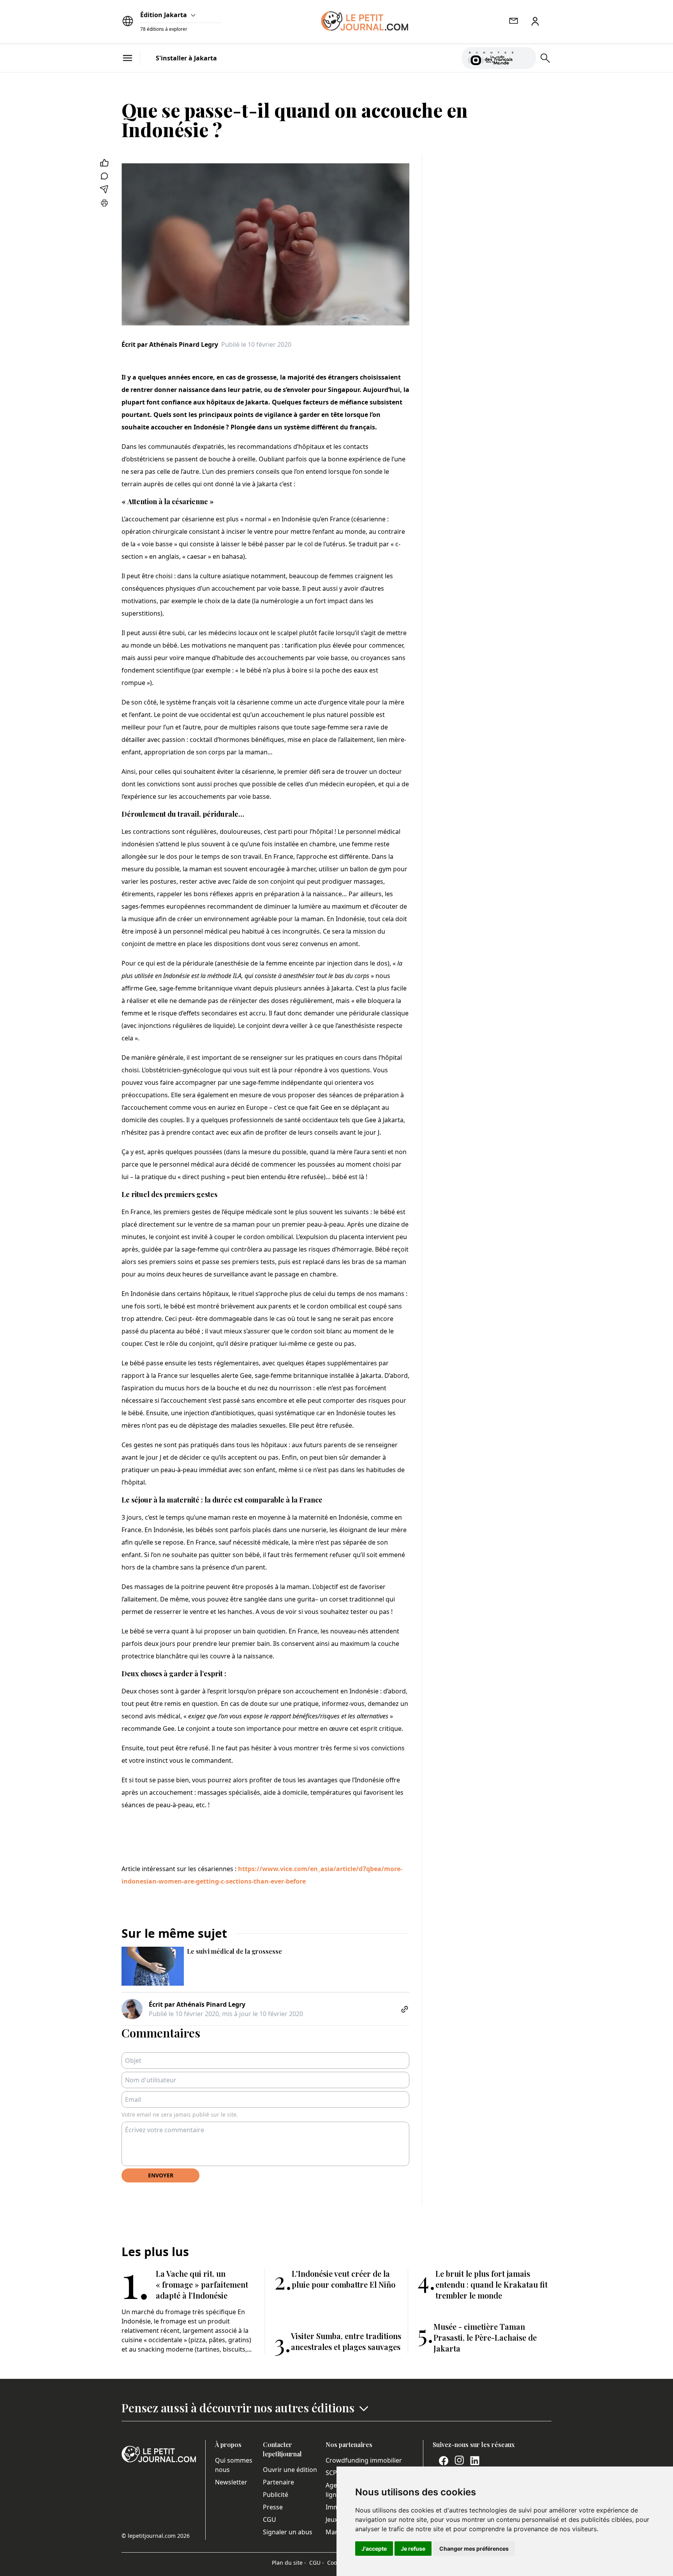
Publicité (276, 2495)
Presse (273, 2507)
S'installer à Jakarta (186, 58)
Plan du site (289, 2563)
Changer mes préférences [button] (474, 2549)
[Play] (525, 58)
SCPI (332, 2473)
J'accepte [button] (374, 2549)
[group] (525, 56)
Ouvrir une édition (290, 2470)
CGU (270, 2520)
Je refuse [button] (413, 2549)
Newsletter (231, 2482)
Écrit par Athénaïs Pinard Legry (170, 344)
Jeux (332, 2520)
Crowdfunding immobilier (364, 2460)
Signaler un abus (288, 2532)
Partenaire (278, 2482)
